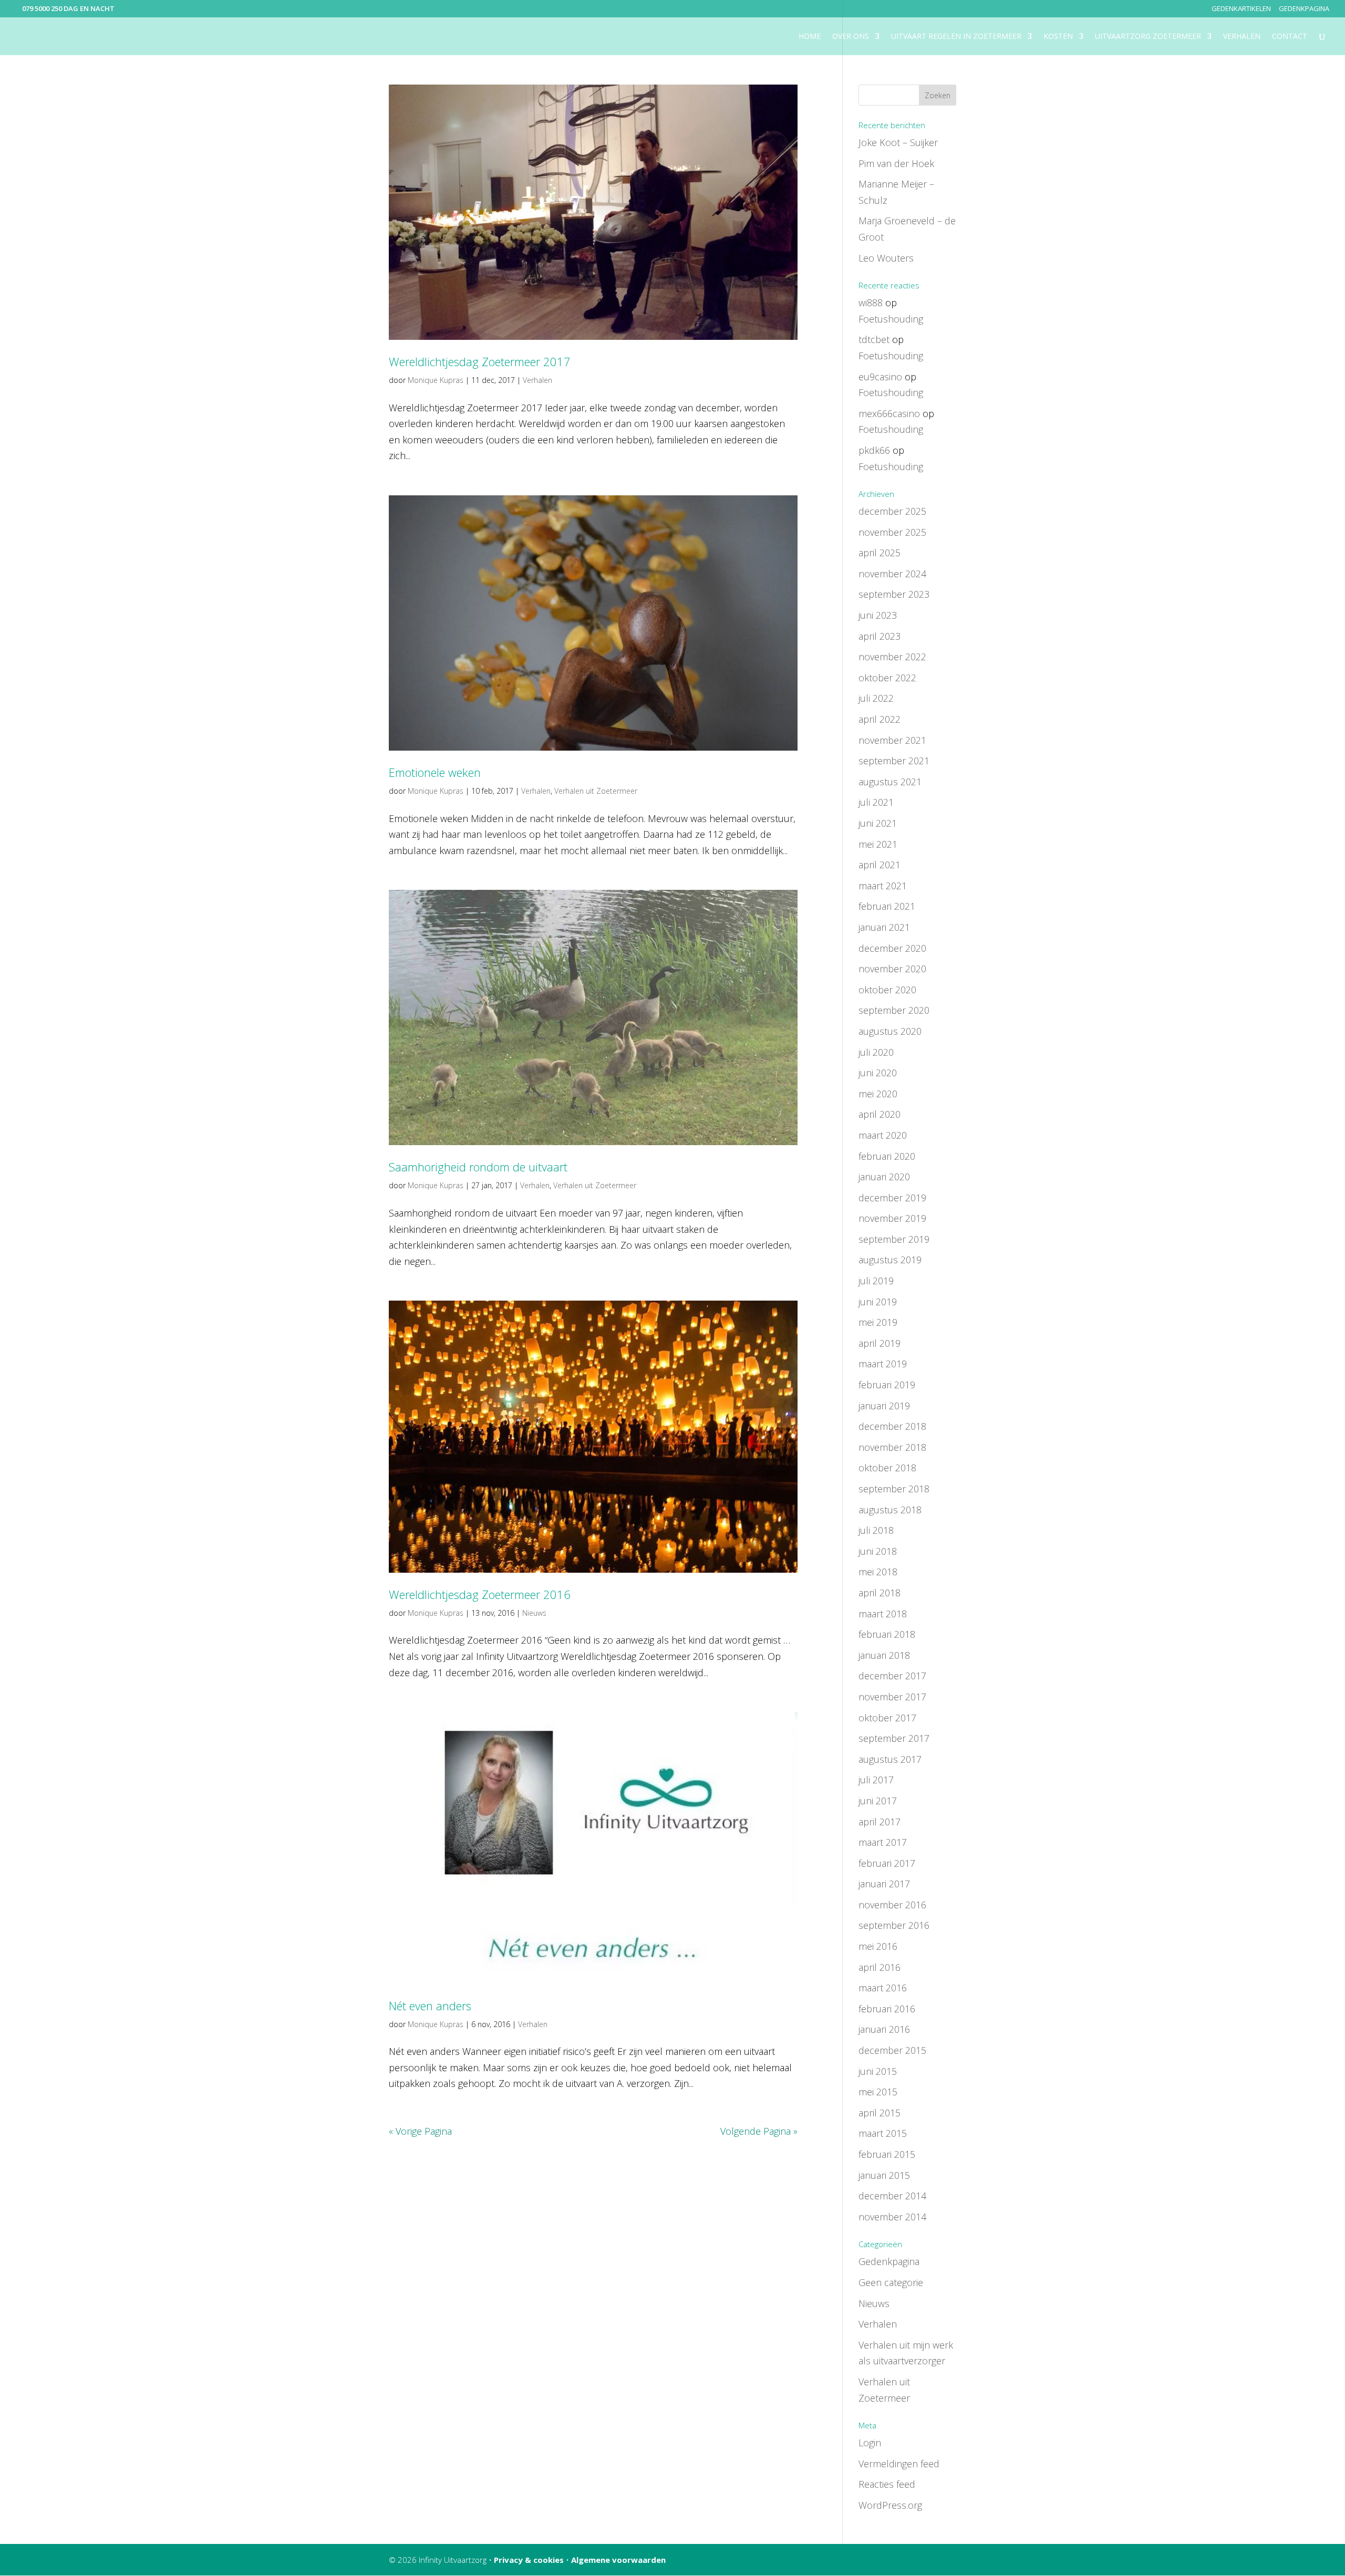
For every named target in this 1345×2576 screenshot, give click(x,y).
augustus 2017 (890, 1759)
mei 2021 (878, 844)
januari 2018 (884, 1655)
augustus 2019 (890, 1260)
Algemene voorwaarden (618, 2560)
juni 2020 (878, 1073)
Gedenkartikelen (1241, 9)
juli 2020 (876, 1052)
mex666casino (889, 413)
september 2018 (894, 1489)
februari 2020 (887, 1156)
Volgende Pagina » (759, 2131)
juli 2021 (876, 802)
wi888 (871, 303)
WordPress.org (890, 2505)
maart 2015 (883, 2133)
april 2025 (880, 553)
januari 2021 (884, 927)
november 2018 (892, 1447)
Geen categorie (891, 2282)
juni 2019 (878, 1302)
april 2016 (880, 1967)
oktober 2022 (887, 678)
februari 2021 (887, 906)
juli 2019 (876, 1281)
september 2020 (894, 1010)
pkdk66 (874, 450)
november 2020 (892, 969)
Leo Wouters (886, 258)
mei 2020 (878, 1094)
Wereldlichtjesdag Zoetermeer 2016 (480, 1594)
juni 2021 (878, 823)
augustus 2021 (890, 782)
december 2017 (892, 1676)
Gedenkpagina (1304, 9)
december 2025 (892, 511)
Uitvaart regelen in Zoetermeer (956, 37)
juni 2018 (878, 1551)
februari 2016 (887, 2009)
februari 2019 (887, 1385)
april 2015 (880, 2113)
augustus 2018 (890, 1510)
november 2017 (892, 1697)
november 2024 (892, 574)
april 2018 (880, 1593)
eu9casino (880, 377)
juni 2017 (878, 1801)
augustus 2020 (890, 1031)
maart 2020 (883, 1135)
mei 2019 (878, 1322)
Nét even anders (430, 2006)
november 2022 (892, 657)
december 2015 (892, 2050)
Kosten (1058, 37)
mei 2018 (878, 1572)
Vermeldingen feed (899, 2464)
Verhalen (1242, 37)
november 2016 (892, 1905)
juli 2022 (876, 698)
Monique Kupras (436, 380)
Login (870, 2443)
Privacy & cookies (529, 2560)
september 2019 (894, 1239)
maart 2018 (883, 1614)
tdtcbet (874, 339)
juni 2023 (878, 615)
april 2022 (880, 719)
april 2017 (880, 1822)
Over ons (851, 37)
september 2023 (894, 594)
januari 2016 (884, 2029)
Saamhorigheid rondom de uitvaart (478, 1167)
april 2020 (880, 1114)
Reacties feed (887, 2484)
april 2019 (880, 1343)
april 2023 (880, 636)
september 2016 (894, 1925)
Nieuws (534, 1613)
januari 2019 (884, 1406)
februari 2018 (887, 1634)
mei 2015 (878, 2092)
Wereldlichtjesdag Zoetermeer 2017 (480, 361)
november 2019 (892, 1218)
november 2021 (892, 740)
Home (810, 37)
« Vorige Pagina (420, 2131)
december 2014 (892, 2196)
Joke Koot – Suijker (898, 142)
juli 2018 (876, 1530)
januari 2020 (884, 1177)
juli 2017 (876, 1780)
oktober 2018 (887, 1468)
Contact (1290, 37)
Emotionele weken (435, 772)
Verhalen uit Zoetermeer (596, 791)
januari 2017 (884, 1884)
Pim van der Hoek (896, 163)
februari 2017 (887, 1863)
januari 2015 (884, 2175)
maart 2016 (883, 1988)
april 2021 (880, 865)
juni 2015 (878, 2071)
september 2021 (894, 761)
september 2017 (894, 1738)
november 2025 (892, 532)
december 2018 (892, 1426)
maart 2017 (883, 1842)
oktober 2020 (887, 990)
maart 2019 (883, 1364)
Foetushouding (891, 319)
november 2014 (892, 2217)
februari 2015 (887, 2154)
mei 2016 (878, 1946)
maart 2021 (883, 886)
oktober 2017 (887, 1718)
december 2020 (892, 948)
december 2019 (892, 1198)
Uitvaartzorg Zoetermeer (1148, 37)
